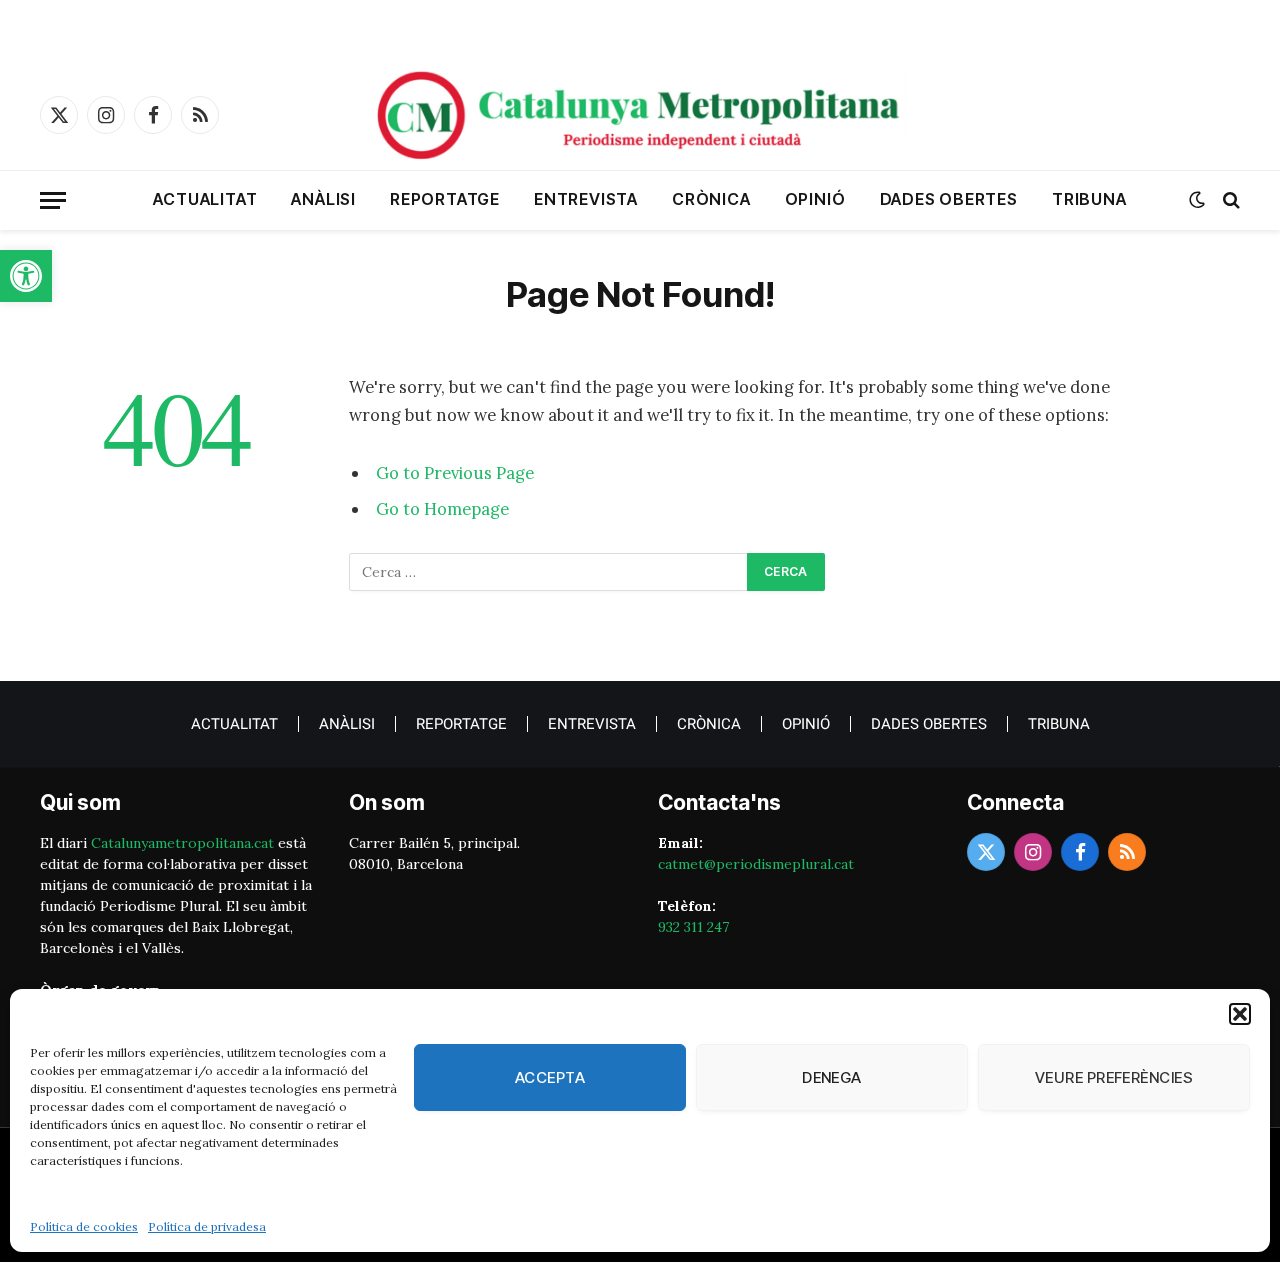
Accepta (550, 1077)
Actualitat (205, 199)
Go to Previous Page (455, 473)
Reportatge (445, 199)
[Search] (1229, 200)
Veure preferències (1114, 1077)
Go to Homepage (442, 509)
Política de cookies (84, 1226)
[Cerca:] (549, 572)
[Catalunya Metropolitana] (640, 115)
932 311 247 (693, 927)
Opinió (815, 199)
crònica (711, 199)
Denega (832, 1077)
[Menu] (53, 200)
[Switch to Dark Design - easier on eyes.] (1197, 200)
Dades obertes (949, 199)
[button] (26, 276)
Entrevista (586, 199)
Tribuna (1089, 199)
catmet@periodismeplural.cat (756, 864)
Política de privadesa (207, 1226)
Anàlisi (323, 199)
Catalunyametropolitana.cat (182, 843)
